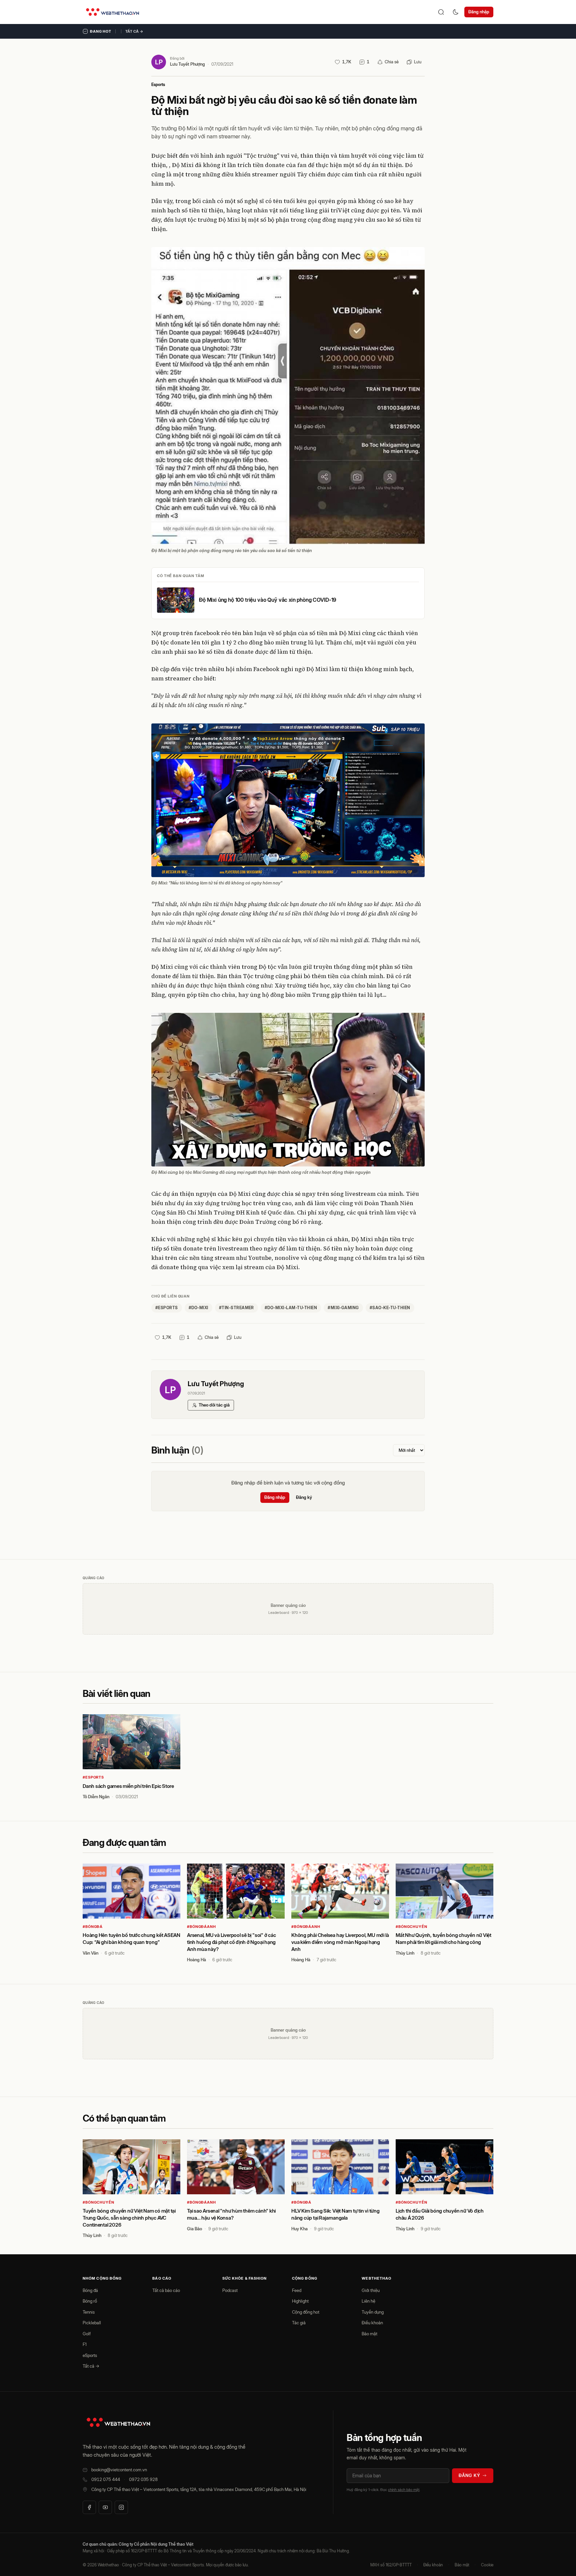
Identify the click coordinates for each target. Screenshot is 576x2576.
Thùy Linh (405, 1953)
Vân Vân (90, 1953)
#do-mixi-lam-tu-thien (291, 1308)
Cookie (487, 2565)
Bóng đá (90, 2290)
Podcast (230, 2290)
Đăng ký (304, 1497)
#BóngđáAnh (201, 1927)
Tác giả (299, 2323)
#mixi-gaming (343, 1308)
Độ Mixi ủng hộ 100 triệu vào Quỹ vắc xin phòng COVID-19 (268, 600)
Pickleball (92, 2323)
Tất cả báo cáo (166, 2290)
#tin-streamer (236, 1308)
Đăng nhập (479, 12)
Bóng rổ (90, 2301)
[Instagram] (121, 2507)
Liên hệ (368, 2301)
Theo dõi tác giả (214, 1405)
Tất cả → (134, 31)
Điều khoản (372, 2323)
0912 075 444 (106, 2479)
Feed (297, 2290)
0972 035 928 (143, 2479)
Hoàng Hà (196, 1960)
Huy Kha (299, 2229)
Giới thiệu (371, 2290)
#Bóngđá (93, 1927)
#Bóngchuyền (411, 1927)
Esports (158, 85)
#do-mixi (198, 1308)
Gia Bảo (194, 2229)
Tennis (89, 2312)
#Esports (93, 1777)
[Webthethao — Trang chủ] (112, 12)
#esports (167, 1308)
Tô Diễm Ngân (96, 1797)
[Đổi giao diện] (456, 12)
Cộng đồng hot (306, 2312)
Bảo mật (369, 2334)
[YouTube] (105, 2507)
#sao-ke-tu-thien (390, 1308)
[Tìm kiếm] (441, 12)
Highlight (300, 2301)
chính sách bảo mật (404, 2490)
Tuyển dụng (373, 2312)
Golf (87, 2334)
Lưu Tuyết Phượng (187, 64)
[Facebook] (89, 2507)
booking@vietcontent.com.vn (119, 2470)
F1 (85, 2344)
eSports (90, 2355)
